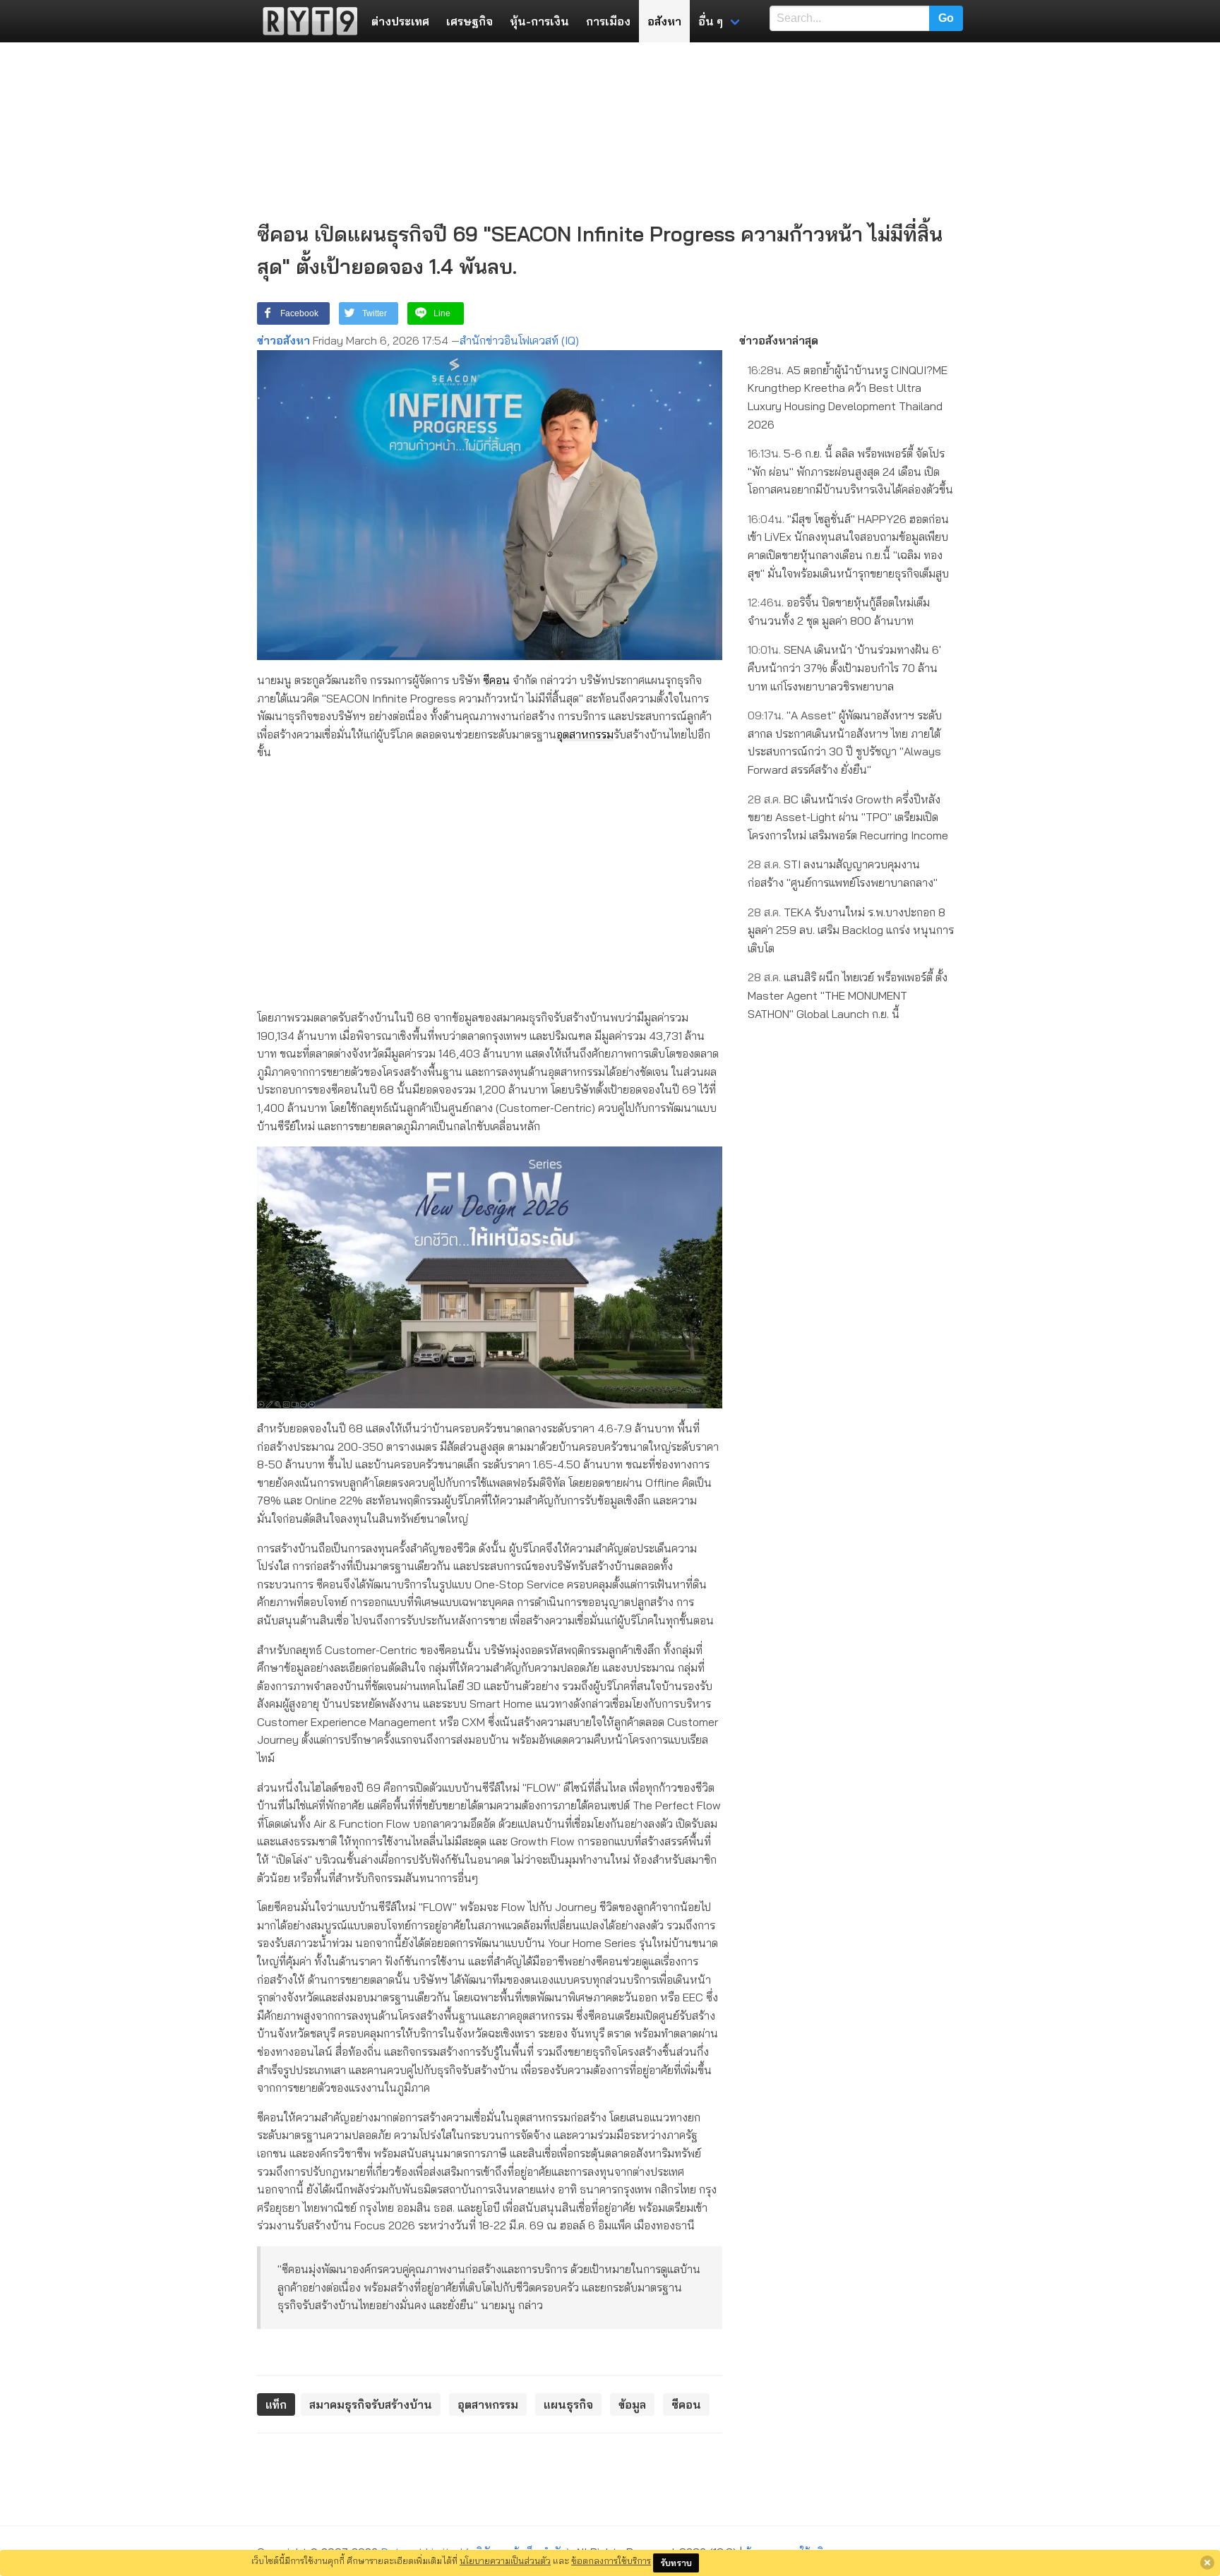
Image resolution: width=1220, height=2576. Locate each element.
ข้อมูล (632, 2404)
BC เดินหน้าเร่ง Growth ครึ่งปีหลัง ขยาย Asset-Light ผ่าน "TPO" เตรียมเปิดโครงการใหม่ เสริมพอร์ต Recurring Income (848, 817)
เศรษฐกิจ (470, 21)
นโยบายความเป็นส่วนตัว (505, 2560)
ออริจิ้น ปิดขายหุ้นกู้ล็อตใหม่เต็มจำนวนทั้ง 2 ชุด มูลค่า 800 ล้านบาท (839, 611)
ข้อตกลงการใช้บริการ (611, 2560)
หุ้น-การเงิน (539, 21)
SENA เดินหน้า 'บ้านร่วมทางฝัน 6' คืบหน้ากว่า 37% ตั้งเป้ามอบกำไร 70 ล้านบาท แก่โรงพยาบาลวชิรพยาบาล (844, 667)
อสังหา (664, 21)
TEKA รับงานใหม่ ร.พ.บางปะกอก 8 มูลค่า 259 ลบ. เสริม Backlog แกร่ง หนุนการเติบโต (851, 930)
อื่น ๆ (711, 21)
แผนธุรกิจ (568, 2404)
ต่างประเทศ (400, 21)
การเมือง (608, 21)
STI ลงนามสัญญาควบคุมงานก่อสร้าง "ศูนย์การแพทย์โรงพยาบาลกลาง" (843, 873)
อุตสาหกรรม (585, 734)
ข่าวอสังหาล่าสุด (779, 340)
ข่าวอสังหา (283, 340)
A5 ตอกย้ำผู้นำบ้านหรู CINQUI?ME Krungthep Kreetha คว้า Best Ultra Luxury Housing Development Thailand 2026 (848, 397)
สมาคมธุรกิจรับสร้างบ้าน (371, 2404)
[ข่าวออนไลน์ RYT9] (306, 21)
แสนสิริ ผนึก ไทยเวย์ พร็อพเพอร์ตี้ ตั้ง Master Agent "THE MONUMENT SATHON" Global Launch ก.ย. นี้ (848, 995)
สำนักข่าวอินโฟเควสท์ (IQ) (519, 340)
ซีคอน (496, 680)
